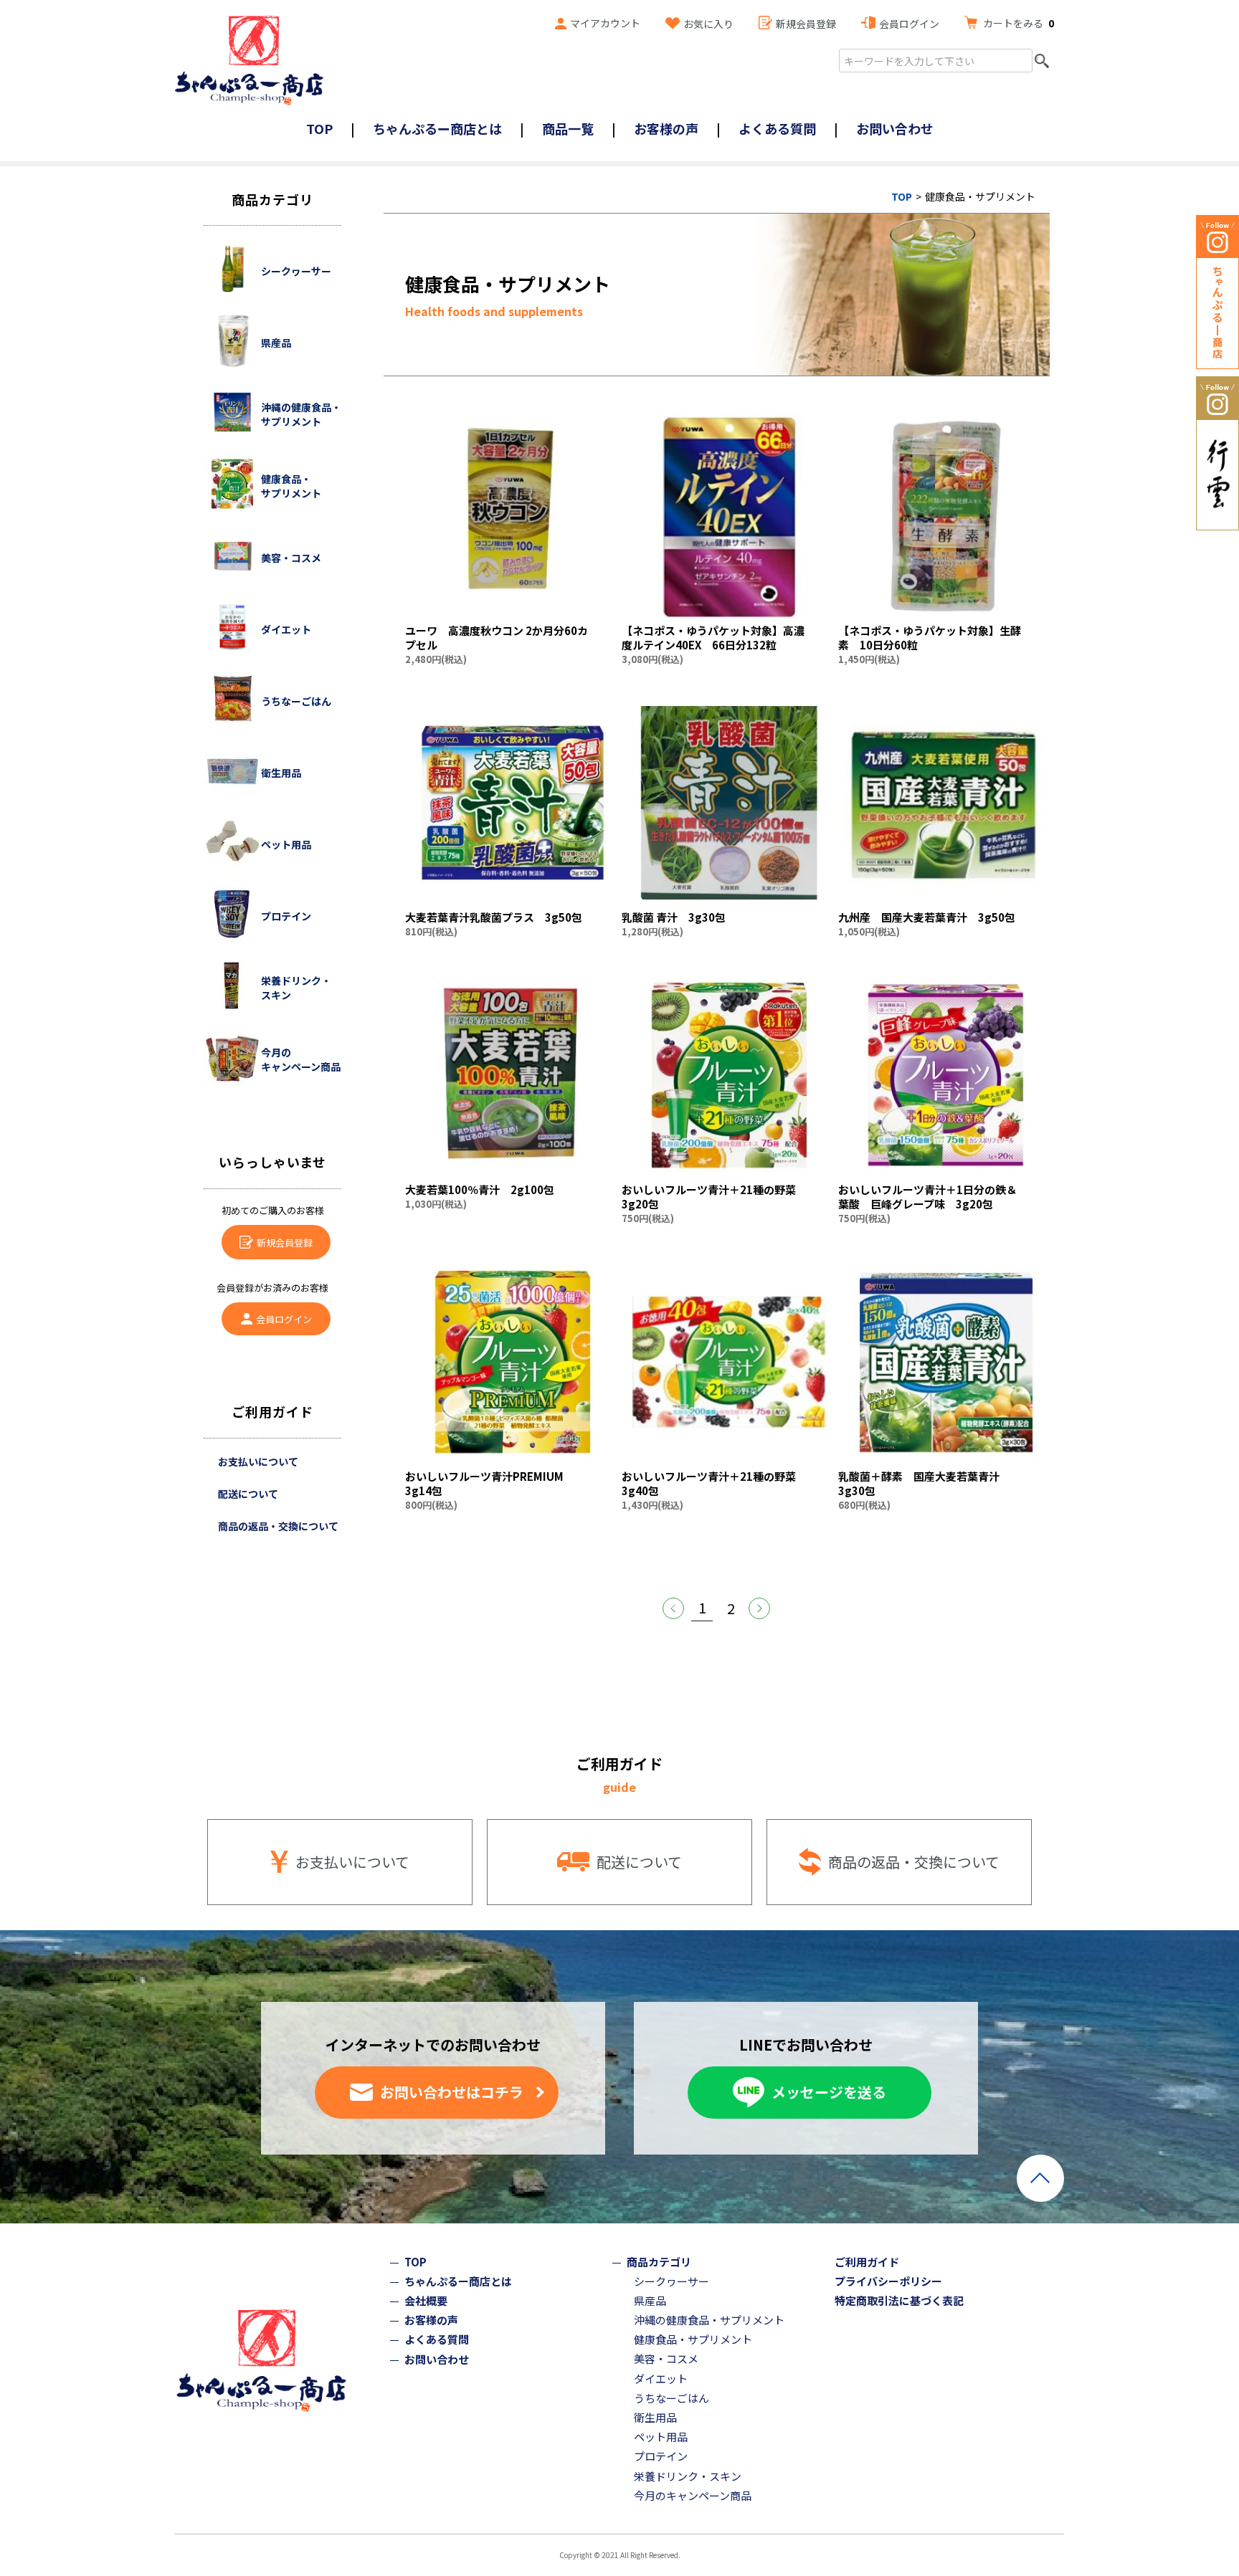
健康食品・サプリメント (693, 2339)
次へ (759, 1608)
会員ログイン (909, 24)
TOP (319, 128)
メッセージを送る (829, 2092)
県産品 (650, 2300)
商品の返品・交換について (278, 1526)
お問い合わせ (895, 128)
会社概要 (426, 2300)
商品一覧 (568, 128)
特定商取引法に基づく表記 (899, 2300)
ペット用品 (661, 2437)
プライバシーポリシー (888, 2281)
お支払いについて (258, 1461)
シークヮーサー (671, 2281)
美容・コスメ (666, 2358)
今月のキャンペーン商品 (693, 2495)
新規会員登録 (806, 24)
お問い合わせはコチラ (452, 2092)
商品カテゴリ (659, 2262)
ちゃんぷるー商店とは (437, 128)
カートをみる (1019, 23)
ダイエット (661, 2379)
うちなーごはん (671, 2398)
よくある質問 (777, 128)
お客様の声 (666, 128)
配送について (248, 1494)
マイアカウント (605, 23)
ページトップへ (1040, 2178)
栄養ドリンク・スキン (688, 2476)
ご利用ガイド (867, 2262)
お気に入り (708, 24)
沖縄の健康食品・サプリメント (709, 2320)
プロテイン (661, 2456)
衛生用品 (655, 2417)
